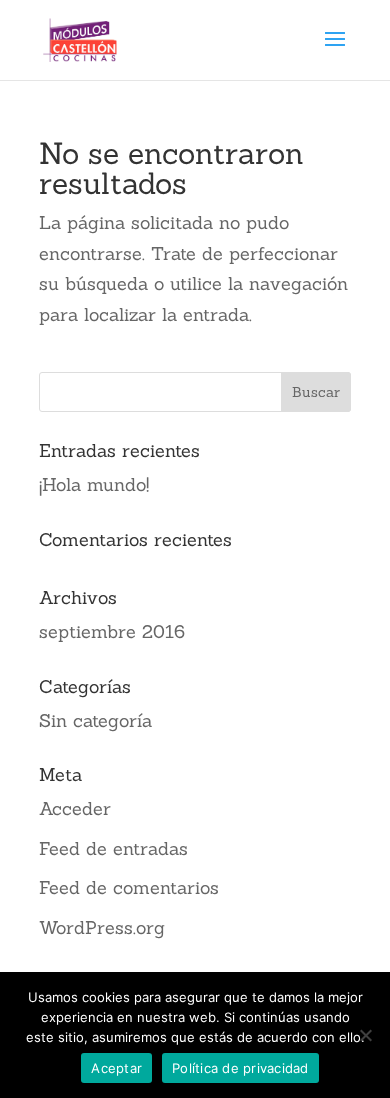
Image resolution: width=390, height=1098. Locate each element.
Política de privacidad (240, 1068)
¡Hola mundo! (94, 484)
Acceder (75, 808)
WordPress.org (102, 927)
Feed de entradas (113, 848)
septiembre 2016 (112, 631)
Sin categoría (95, 720)
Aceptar (116, 1068)
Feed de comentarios (129, 887)
